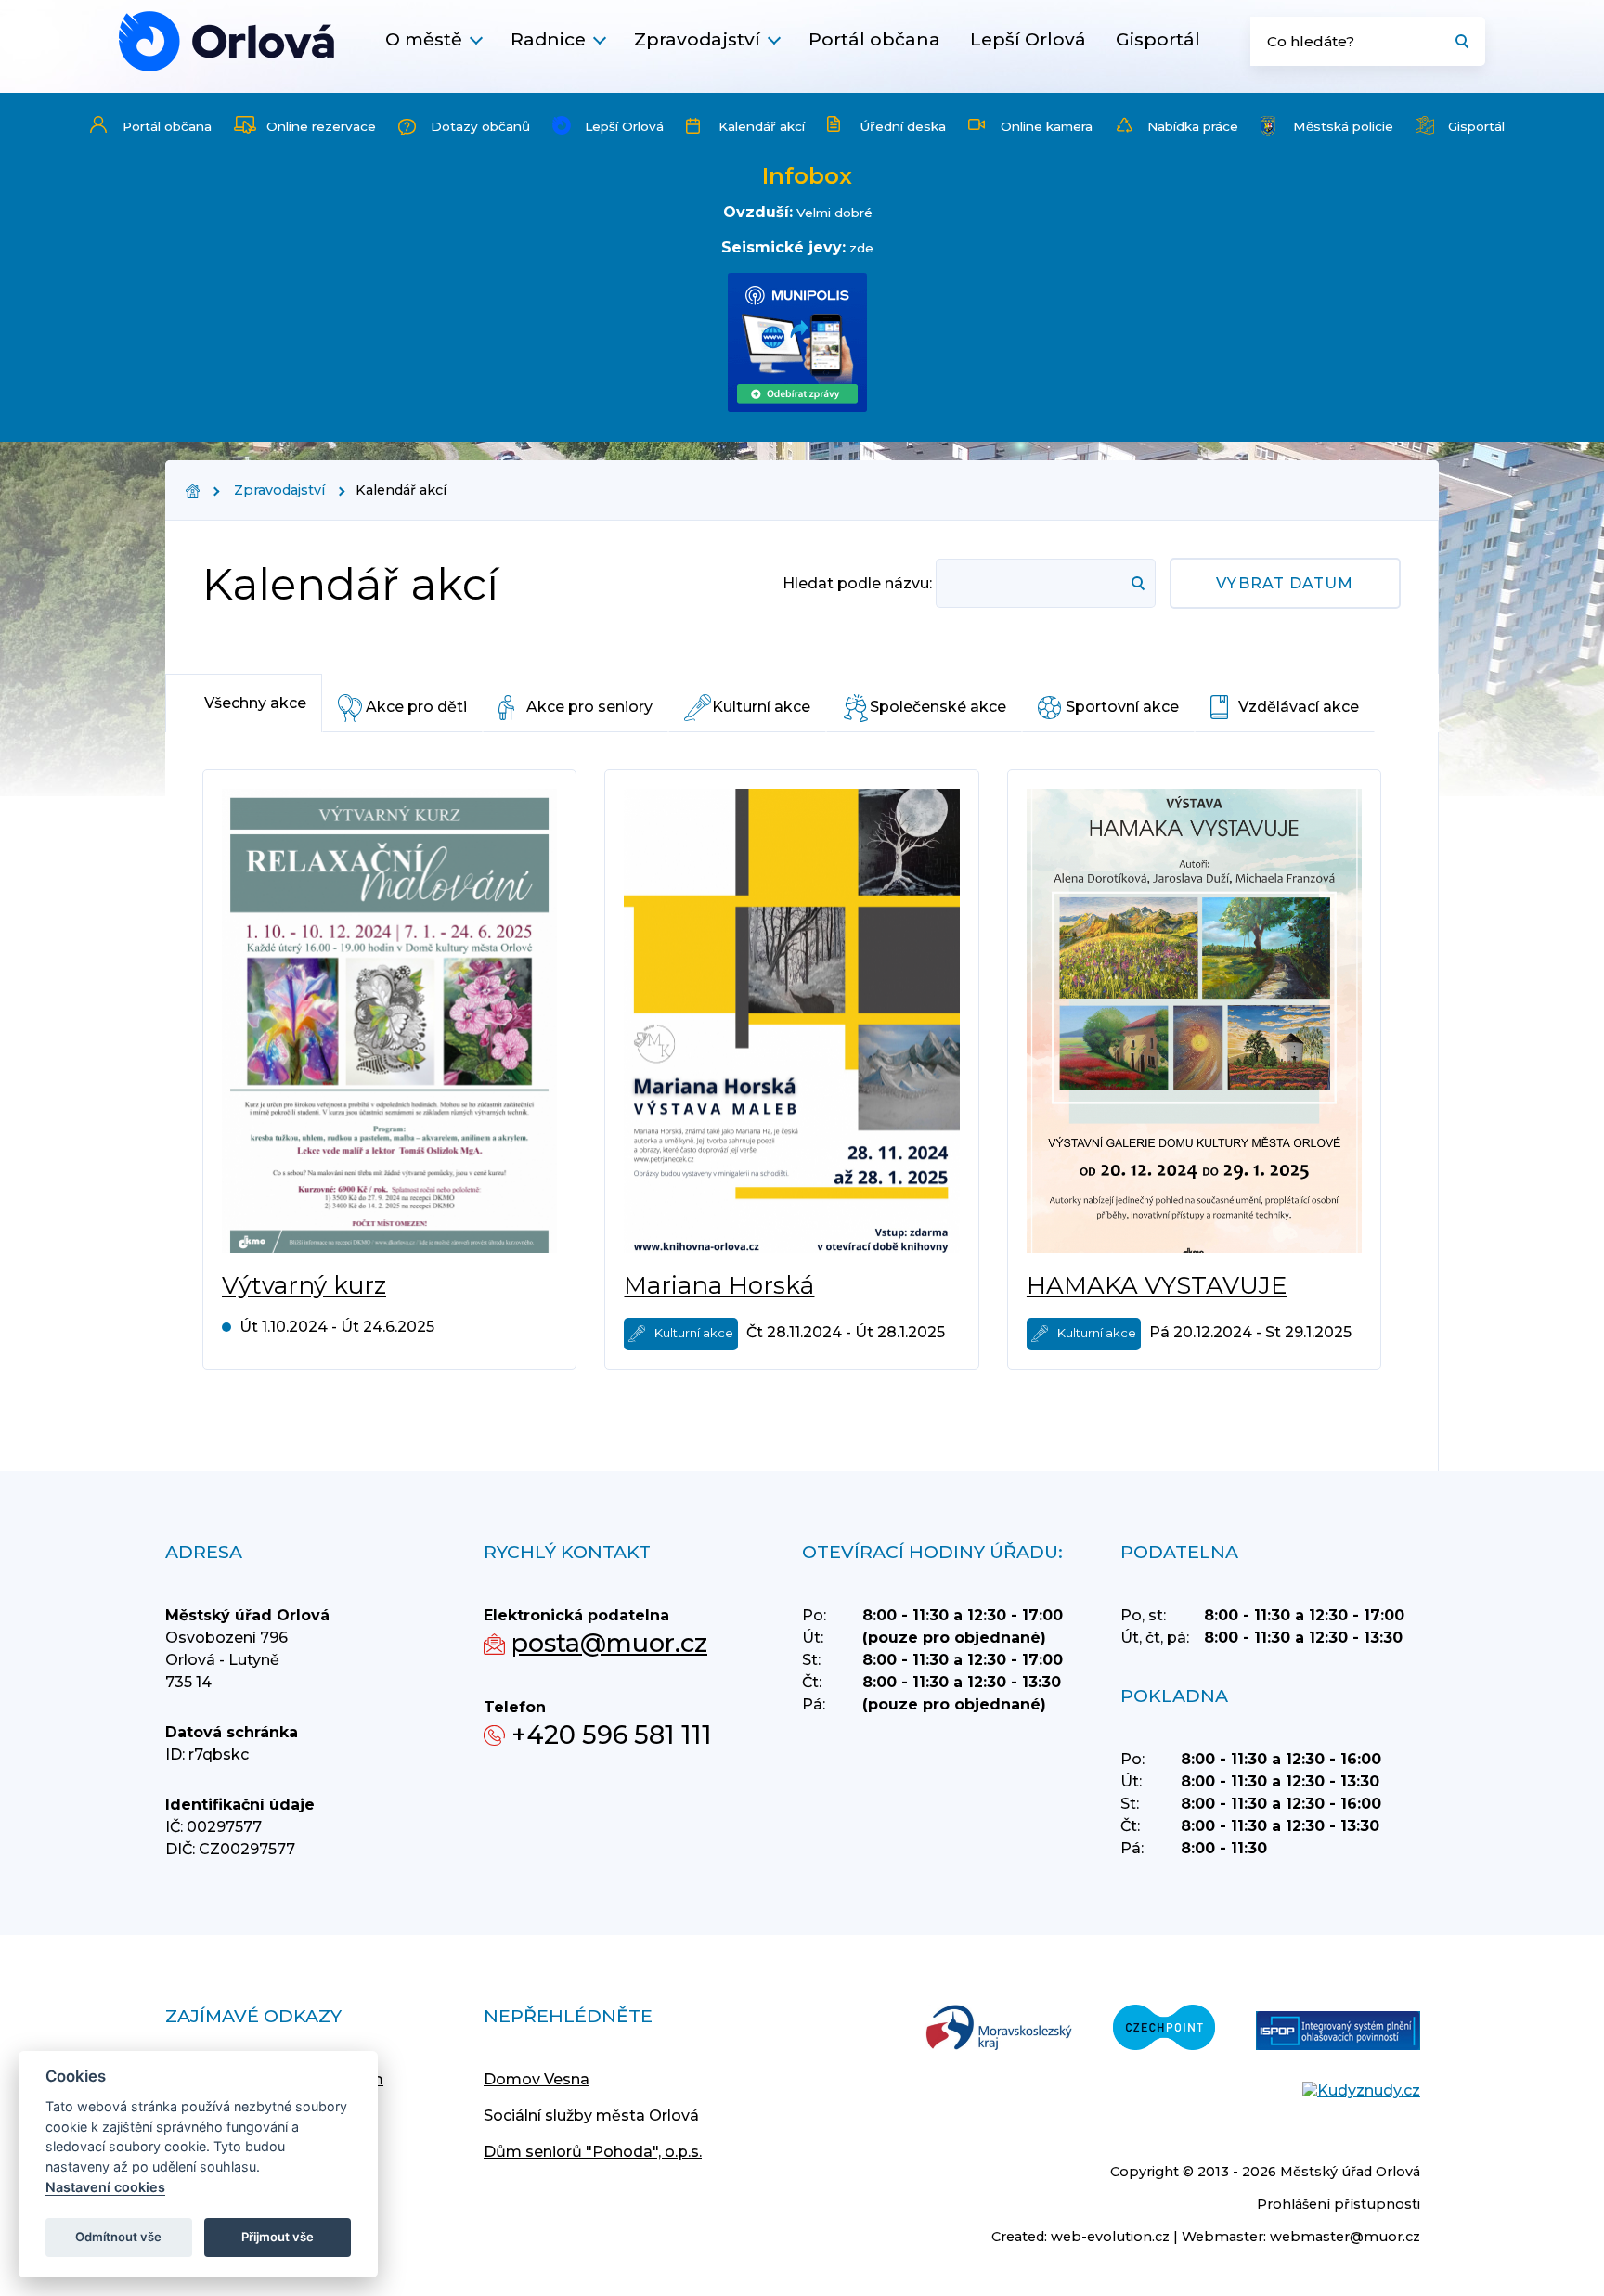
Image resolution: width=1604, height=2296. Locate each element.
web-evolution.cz (1110, 2237)
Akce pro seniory (589, 707)
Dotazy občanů (480, 126)
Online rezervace (321, 126)
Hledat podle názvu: (857, 583)
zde (861, 248)
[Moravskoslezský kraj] (999, 2029)
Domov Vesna (537, 2079)
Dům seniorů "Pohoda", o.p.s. (593, 2152)
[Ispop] (1338, 2032)
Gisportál (1158, 39)
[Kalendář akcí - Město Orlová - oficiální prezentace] (226, 41)
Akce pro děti (416, 707)
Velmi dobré (834, 213)
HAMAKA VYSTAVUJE (1157, 1285)
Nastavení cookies (105, 2187)
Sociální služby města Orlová (591, 2115)
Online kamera (1047, 126)
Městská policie (1343, 126)
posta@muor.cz (609, 1643)
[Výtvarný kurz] (389, 1021)
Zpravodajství (697, 39)
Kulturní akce (761, 707)
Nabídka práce (1193, 126)
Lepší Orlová (1028, 39)
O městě (424, 39)
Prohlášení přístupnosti (1339, 2204)
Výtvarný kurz (304, 1285)
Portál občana (874, 39)
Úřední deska (903, 126)
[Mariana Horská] (791, 1021)
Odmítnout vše (118, 2237)
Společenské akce (938, 707)
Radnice (548, 39)
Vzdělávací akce (1299, 707)
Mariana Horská (719, 1285)
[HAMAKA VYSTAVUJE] (1194, 1021)
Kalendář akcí (762, 126)
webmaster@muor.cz (1345, 2237)
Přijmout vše (278, 2237)
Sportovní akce (1122, 707)
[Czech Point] (1164, 2029)
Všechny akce (255, 703)
